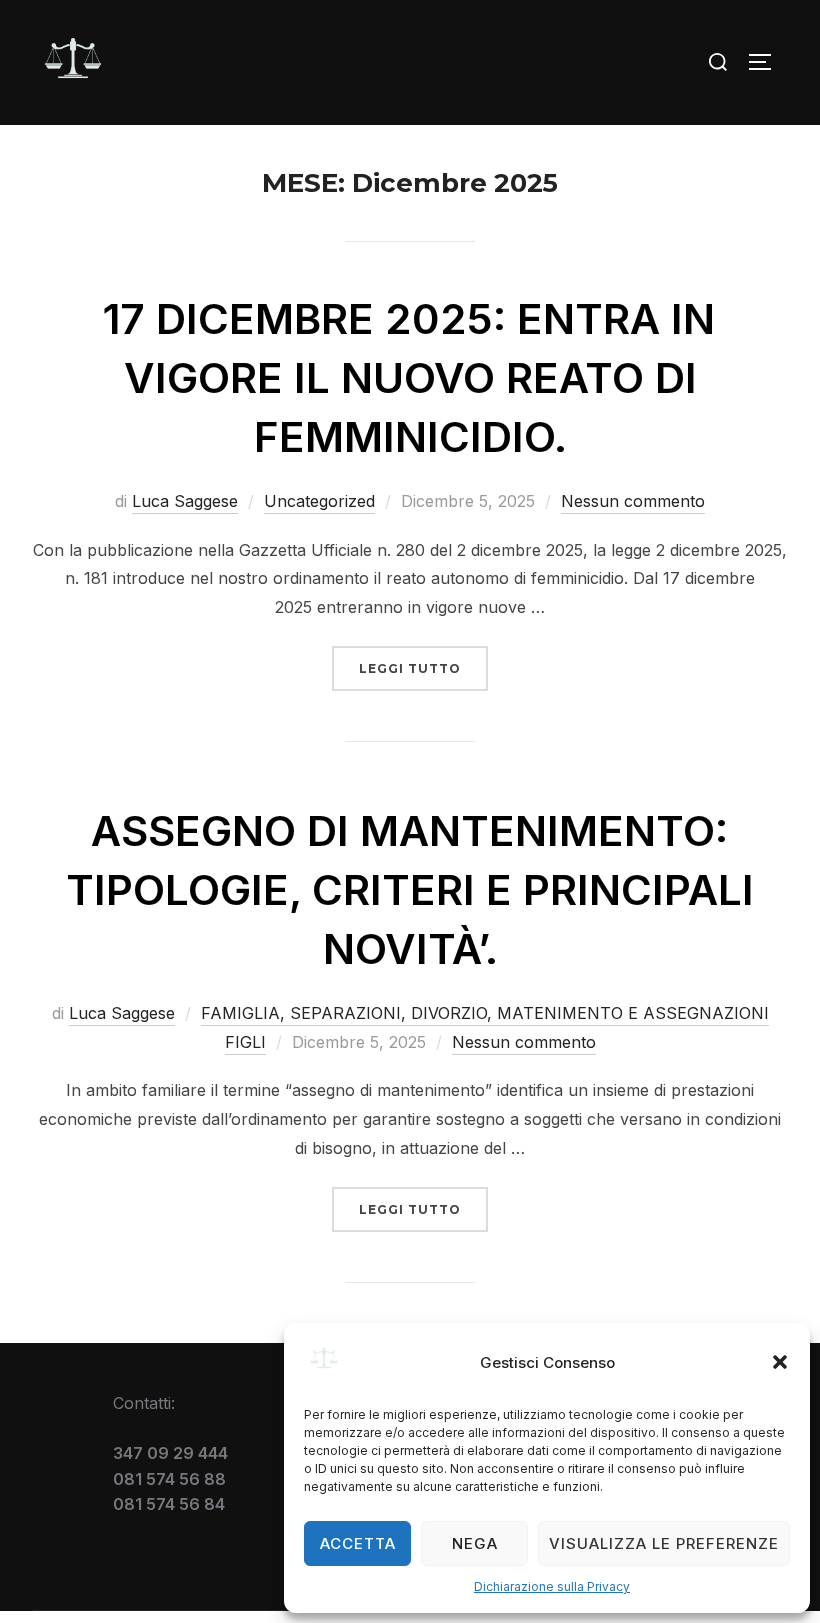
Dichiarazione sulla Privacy (552, 1586)
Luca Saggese (185, 501)
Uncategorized (319, 501)
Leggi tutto (423, 668)
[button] (780, 1362)
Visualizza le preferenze (664, 1543)
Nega (475, 1543)
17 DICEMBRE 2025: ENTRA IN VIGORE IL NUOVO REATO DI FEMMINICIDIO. (409, 377)
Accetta (358, 1543)
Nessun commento (633, 501)
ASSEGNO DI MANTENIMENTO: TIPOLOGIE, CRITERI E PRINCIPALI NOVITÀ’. (410, 889)
